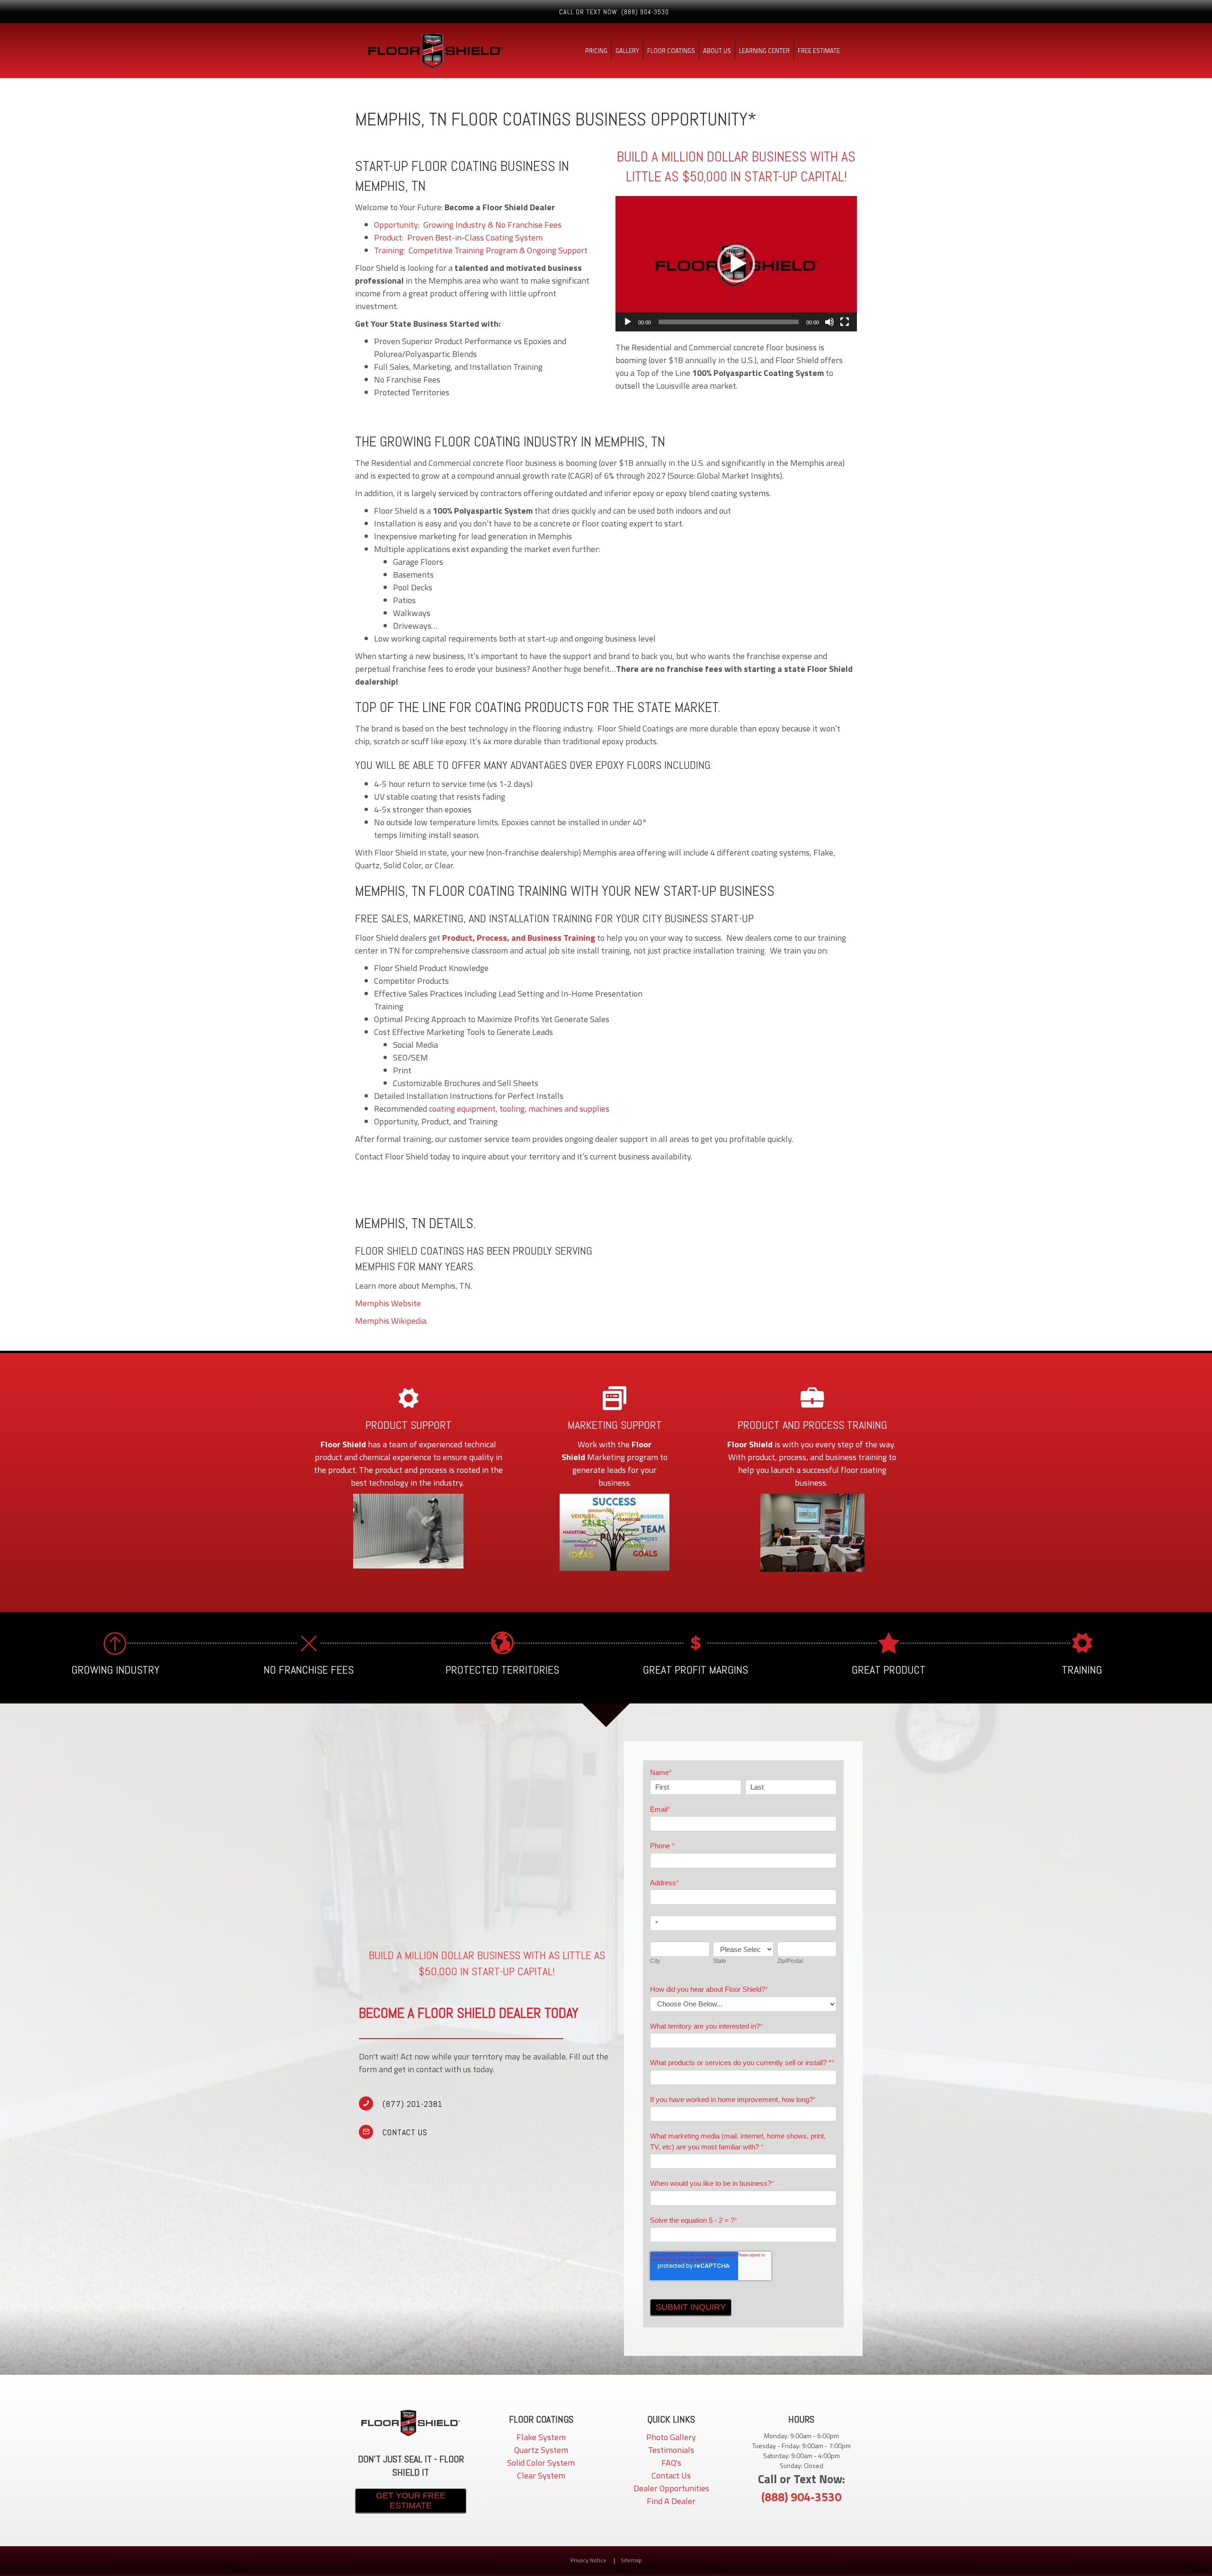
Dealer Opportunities (671, 2488)
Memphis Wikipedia (391, 1321)
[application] (736, 264)
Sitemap (631, 2560)
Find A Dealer (671, 2501)
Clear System (541, 2475)
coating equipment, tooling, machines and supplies (519, 1109)
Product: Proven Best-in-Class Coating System (458, 237)
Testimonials (671, 2450)
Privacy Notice (589, 2560)
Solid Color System (541, 2463)
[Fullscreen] (845, 322)
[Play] (736, 264)
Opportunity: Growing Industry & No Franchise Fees (468, 225)
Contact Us (671, 2475)
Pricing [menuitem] (596, 51)
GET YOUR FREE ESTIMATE (411, 2500)
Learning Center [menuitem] (764, 51)
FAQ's (671, 2463)
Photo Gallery (671, 2437)
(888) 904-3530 (801, 2497)
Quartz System (541, 2450)
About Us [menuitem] (717, 51)
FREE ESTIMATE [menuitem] (819, 51)
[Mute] (829, 322)
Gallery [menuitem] (627, 51)
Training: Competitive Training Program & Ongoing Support (481, 250)
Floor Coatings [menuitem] (671, 51)
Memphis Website (388, 1303)
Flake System (541, 2437)
